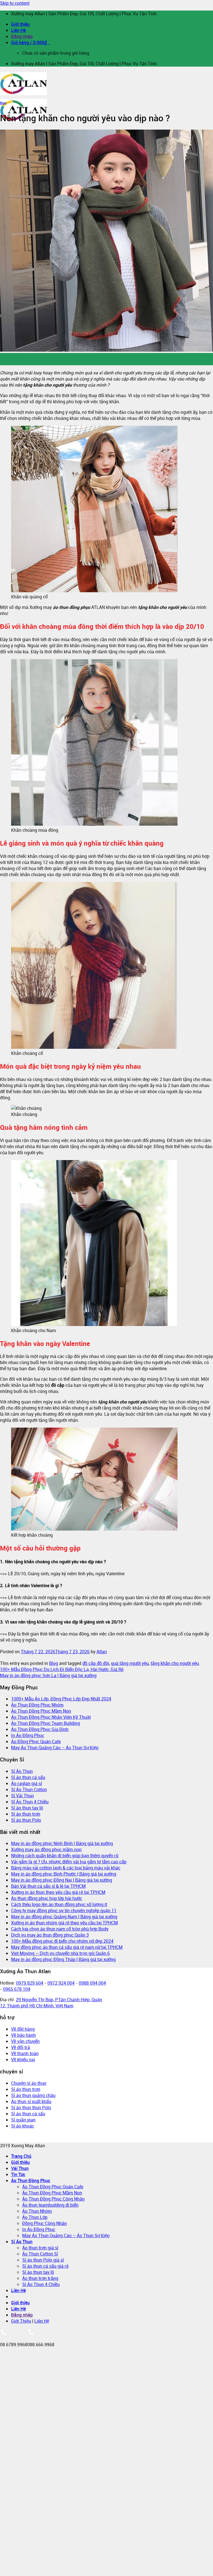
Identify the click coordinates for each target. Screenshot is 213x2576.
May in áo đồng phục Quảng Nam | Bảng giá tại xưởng (64, 1917)
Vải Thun (20, 2168)
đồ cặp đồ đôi (96, 1663)
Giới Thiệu (21, 2321)
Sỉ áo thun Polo (26, 1820)
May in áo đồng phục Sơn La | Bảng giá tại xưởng (48, 1675)
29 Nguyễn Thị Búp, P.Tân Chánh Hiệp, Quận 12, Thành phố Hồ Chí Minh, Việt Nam (51, 2003)
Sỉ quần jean (23, 2120)
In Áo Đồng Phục (28, 1735)
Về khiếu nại (23, 2060)
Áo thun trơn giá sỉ (40, 2248)
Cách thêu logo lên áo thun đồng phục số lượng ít (59, 1904)
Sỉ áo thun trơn (26, 1814)
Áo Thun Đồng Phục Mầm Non (41, 1711)
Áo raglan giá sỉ (26, 1783)
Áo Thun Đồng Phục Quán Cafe (53, 2187)
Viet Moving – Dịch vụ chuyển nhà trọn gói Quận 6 (60, 1953)
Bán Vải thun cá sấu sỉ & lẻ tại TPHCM (48, 1886)
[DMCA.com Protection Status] (19, 2139)
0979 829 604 (30, 1983)
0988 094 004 (92, 1983)
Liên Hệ (18, 30)
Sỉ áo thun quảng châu (33, 2095)
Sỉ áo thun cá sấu (28, 1777)
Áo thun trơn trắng (40, 2278)
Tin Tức (18, 2174)
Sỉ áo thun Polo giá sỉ (43, 2260)
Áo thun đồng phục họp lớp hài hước (47, 1898)
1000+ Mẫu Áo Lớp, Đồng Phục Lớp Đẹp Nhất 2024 (61, 1699)
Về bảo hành (23, 2035)
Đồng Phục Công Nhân (45, 2223)
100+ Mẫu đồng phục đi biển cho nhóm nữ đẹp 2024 (62, 1941)
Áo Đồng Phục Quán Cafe (36, 1741)
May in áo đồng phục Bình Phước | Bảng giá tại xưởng (64, 1874)
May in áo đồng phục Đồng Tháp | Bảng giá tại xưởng (63, 1959)
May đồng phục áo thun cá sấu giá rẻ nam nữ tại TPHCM (67, 1947)
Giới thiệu (20, 24)
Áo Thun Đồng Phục (31, 2181)
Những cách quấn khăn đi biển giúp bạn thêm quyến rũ (65, 1856)
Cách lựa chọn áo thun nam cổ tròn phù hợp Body (60, 1929)
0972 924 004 (61, 1983)
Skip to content (15, 3)
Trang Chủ (21, 2156)
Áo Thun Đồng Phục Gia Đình (40, 1729)
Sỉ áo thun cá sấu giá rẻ (45, 2266)
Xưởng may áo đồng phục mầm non (46, 1849)
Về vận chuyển (25, 2041)
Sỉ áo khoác (23, 2126)
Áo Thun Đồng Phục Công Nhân (53, 2199)
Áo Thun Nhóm (37, 2211)
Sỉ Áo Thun (22, 1771)
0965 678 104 (17, 1989)
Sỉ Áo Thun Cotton (29, 1789)
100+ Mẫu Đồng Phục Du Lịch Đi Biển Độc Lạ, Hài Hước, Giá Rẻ (62, 1669)
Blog (3, 103)
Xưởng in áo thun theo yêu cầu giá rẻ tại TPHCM (58, 1892)
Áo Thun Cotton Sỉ (40, 2254)
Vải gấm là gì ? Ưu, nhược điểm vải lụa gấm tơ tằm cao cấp (69, 1862)
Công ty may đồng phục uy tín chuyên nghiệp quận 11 (64, 1910)
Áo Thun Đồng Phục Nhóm (37, 1705)
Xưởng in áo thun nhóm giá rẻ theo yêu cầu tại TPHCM (64, 1923)
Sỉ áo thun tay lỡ (27, 1808)
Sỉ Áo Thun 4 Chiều (30, 1802)
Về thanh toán (25, 2053)
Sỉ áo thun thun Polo (31, 2108)
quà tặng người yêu (130, 1663)
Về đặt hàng (23, 2029)
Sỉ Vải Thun (22, 1796)
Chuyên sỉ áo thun (29, 2083)
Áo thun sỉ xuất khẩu (31, 2101)
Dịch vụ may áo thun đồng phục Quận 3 (50, 1935)
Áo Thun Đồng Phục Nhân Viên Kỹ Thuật (51, 1717)
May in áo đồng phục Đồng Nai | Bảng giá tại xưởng (62, 1880)
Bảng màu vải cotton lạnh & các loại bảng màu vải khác (66, 1868)
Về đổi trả (21, 2047)
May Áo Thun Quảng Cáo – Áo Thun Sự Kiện (55, 1748)
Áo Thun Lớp (35, 2217)
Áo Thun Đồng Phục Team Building (45, 1723)
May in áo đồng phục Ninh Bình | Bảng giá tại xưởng (62, 1843)
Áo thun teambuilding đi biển (50, 2205)
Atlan (102, 1652)
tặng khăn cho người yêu (175, 1663)
